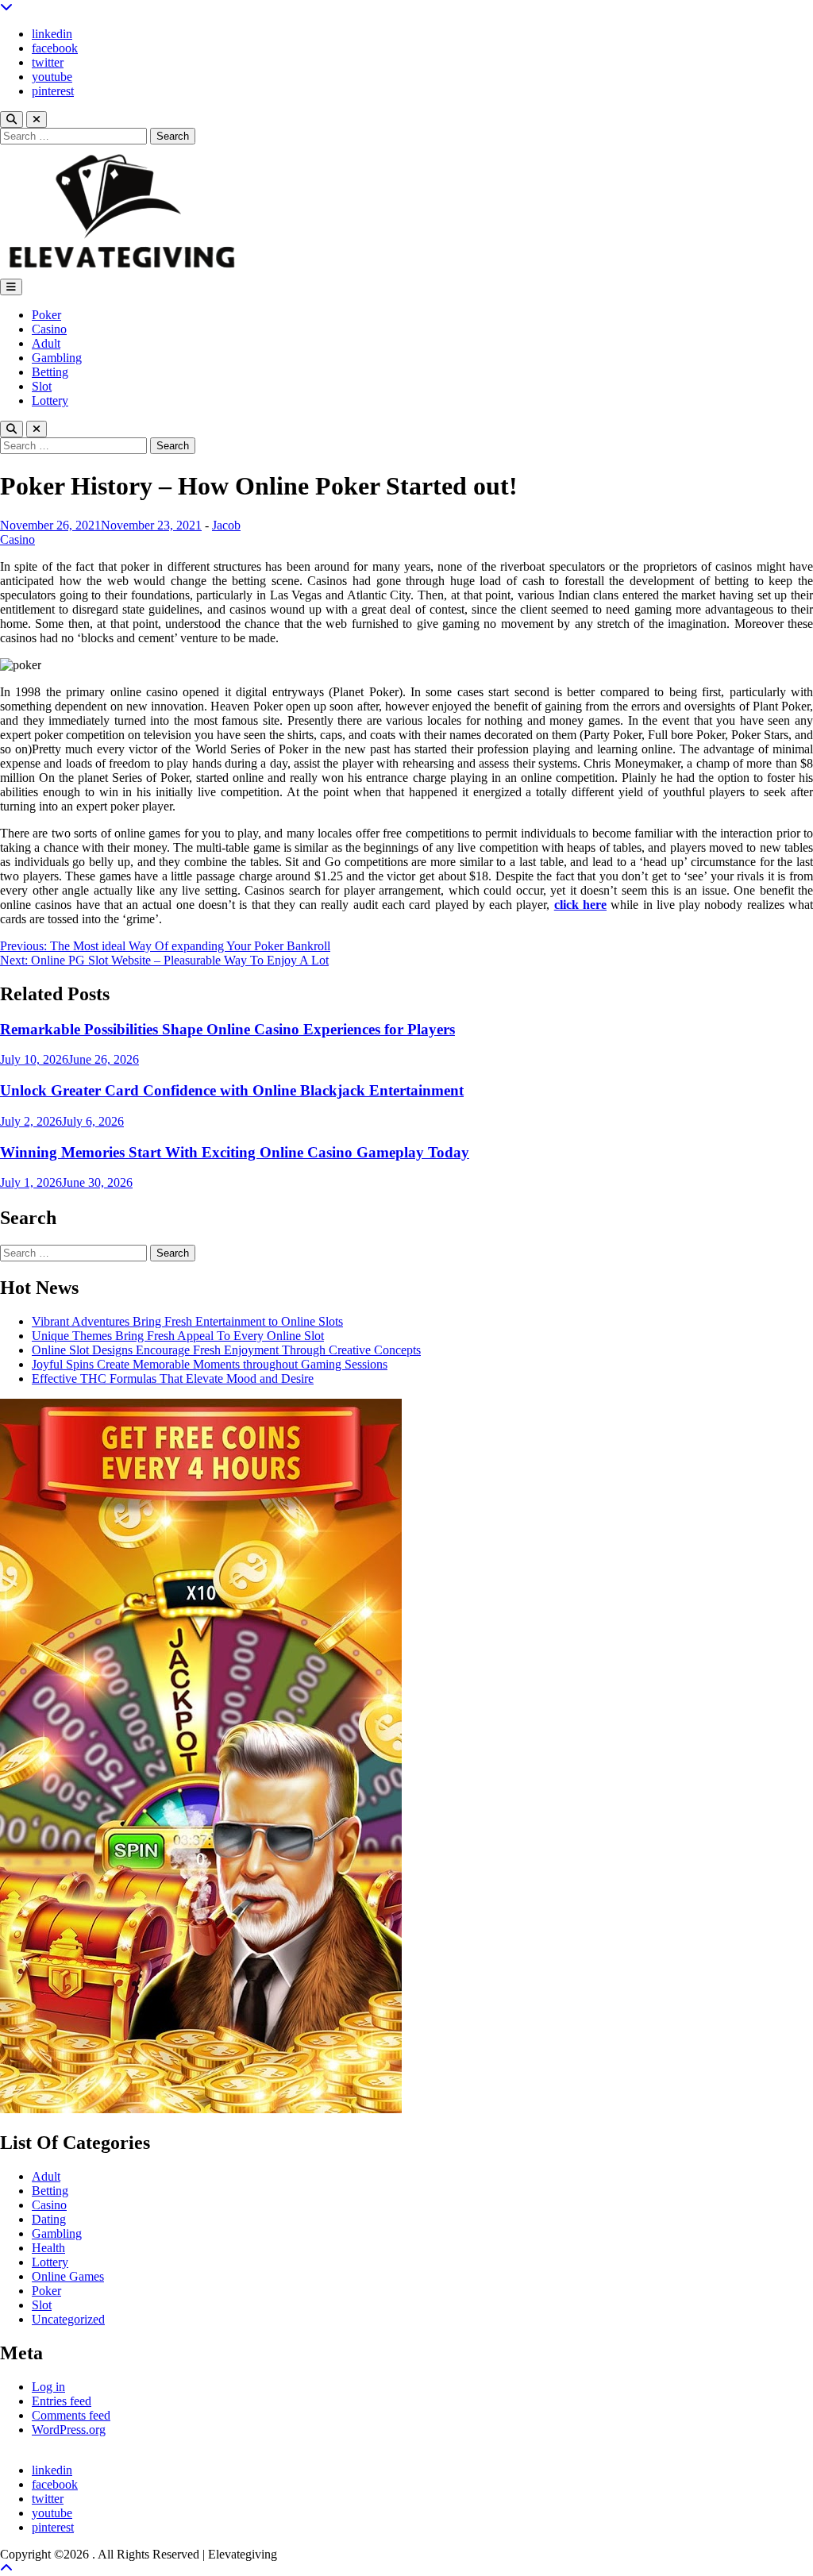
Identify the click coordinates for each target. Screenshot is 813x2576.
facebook (55, 48)
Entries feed (62, 2401)
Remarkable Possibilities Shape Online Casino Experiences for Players (227, 1029)
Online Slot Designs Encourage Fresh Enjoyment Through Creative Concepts (226, 1350)
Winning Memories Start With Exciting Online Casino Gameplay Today (235, 1152)
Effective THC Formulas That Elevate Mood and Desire (173, 1378)
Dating (49, 2219)
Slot (42, 386)
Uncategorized (68, 2319)
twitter (48, 62)
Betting (50, 372)
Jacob (226, 525)
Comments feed (71, 2415)
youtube (52, 77)
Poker (46, 315)
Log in (48, 2387)
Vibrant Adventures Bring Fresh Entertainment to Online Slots (187, 1321)
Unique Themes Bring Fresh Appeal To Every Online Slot (178, 1336)
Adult (46, 343)
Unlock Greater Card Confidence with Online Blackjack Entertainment (232, 1090)
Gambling (57, 358)
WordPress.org (69, 2430)
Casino (49, 329)
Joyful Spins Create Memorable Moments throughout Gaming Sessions (210, 1364)
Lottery (50, 400)
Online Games (68, 2276)
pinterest (53, 91)
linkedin (52, 34)
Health (48, 2248)
